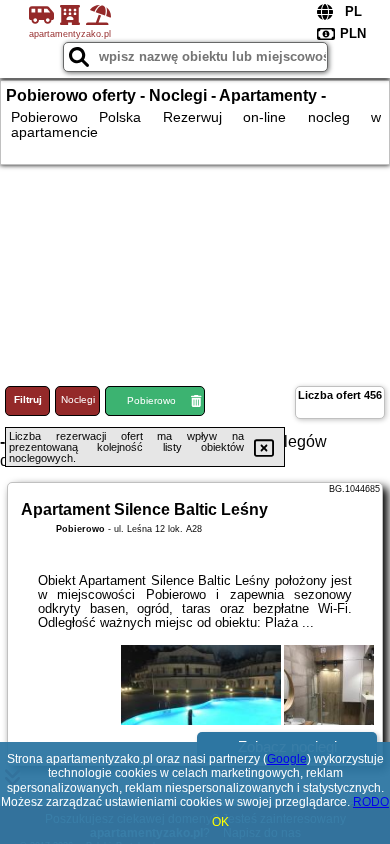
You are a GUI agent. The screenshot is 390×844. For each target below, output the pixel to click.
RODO (371, 802)
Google (287, 759)
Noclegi (78, 399)
